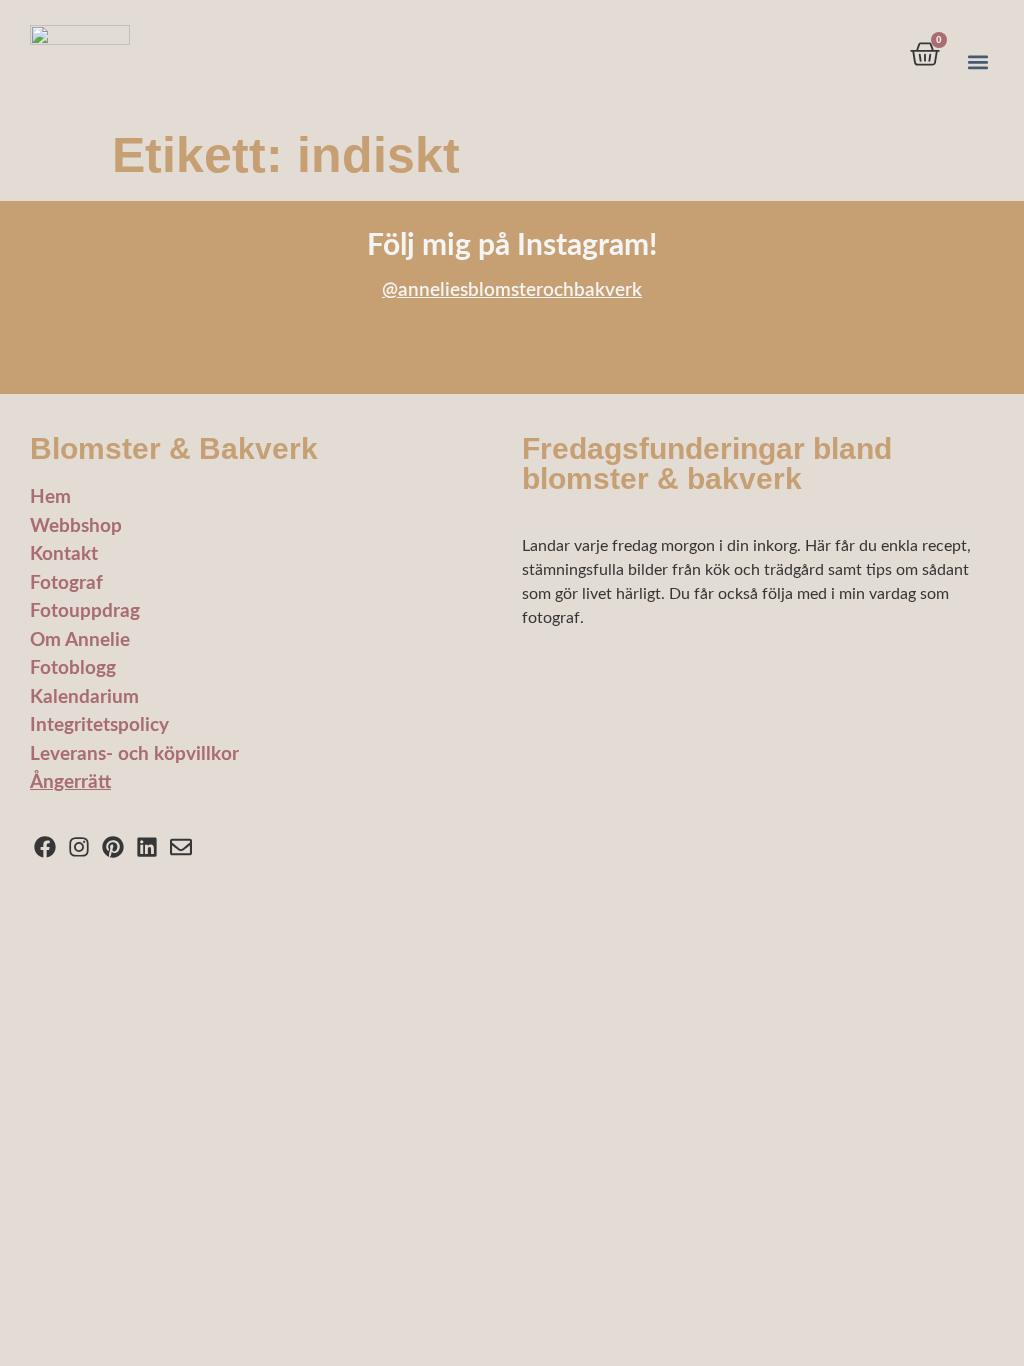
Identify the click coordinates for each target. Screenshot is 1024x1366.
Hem (50, 497)
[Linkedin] (146, 847)
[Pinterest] (113, 847)
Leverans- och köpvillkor (134, 754)
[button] (977, 62)
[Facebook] (45, 847)
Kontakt (64, 554)
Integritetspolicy (99, 725)
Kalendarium (84, 697)
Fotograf (66, 583)
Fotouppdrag (85, 611)
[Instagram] (79, 847)
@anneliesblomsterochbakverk (512, 290)
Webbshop (76, 526)
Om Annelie (80, 640)
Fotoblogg (73, 668)
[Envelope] (180, 847)
